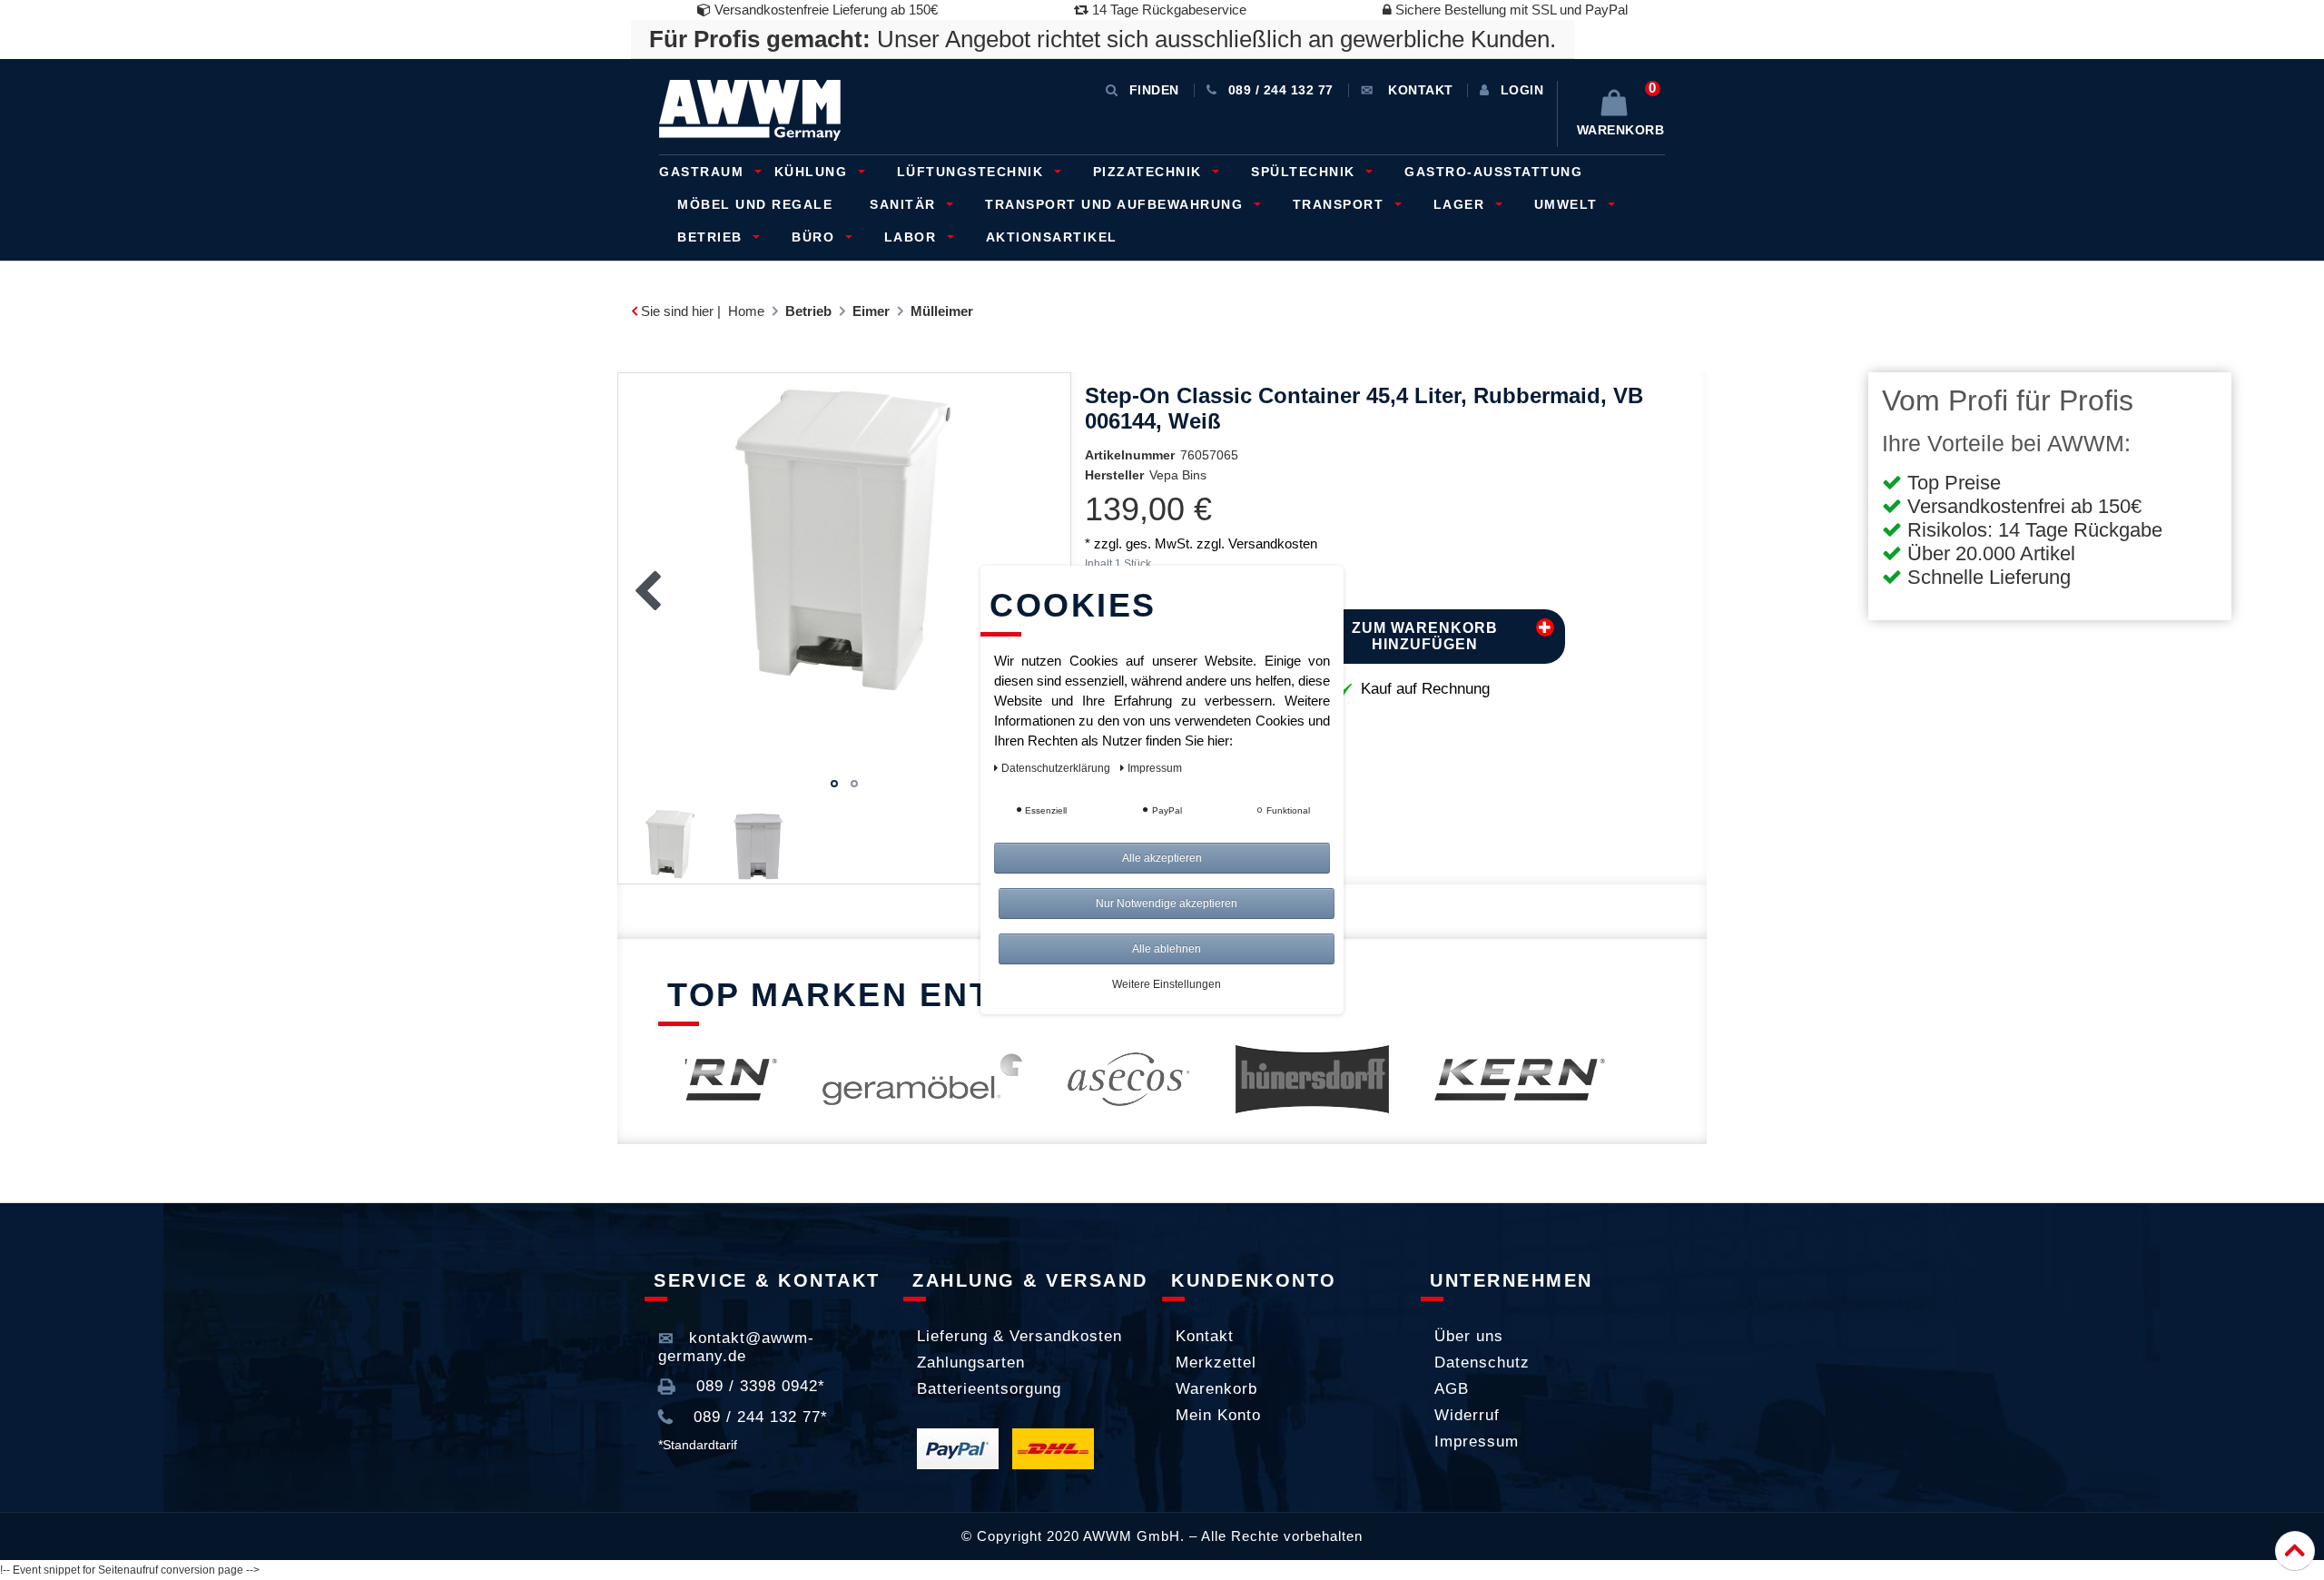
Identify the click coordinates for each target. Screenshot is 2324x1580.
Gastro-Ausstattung (1493, 172)
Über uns (1469, 1336)
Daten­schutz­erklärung (1057, 768)
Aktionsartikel (1052, 237)
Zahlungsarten (971, 1363)
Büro (816, 237)
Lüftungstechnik (973, 172)
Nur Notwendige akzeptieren (1167, 904)
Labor (913, 237)
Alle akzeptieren (1162, 858)
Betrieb (712, 237)
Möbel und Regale (755, 204)
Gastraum (704, 172)
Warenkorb (1216, 1389)
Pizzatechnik (1150, 172)
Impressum (1477, 1442)
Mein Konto (1218, 1415)
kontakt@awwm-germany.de (736, 1347)
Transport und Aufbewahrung (1117, 204)
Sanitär (905, 204)
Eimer (871, 311)
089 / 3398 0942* (758, 1386)
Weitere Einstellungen (1167, 984)
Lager (1462, 204)
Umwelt (1569, 204)
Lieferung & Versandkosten (1019, 1336)
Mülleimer (942, 311)
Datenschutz (1482, 1363)
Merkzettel (1216, 1363)
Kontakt (1205, 1336)
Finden (1154, 90)
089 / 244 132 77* (758, 1417)
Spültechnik (1305, 172)
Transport (1341, 204)
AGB (1452, 1389)
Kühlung (813, 172)
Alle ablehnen (1167, 949)
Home (746, 311)
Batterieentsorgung (989, 1389)
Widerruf (1467, 1415)
